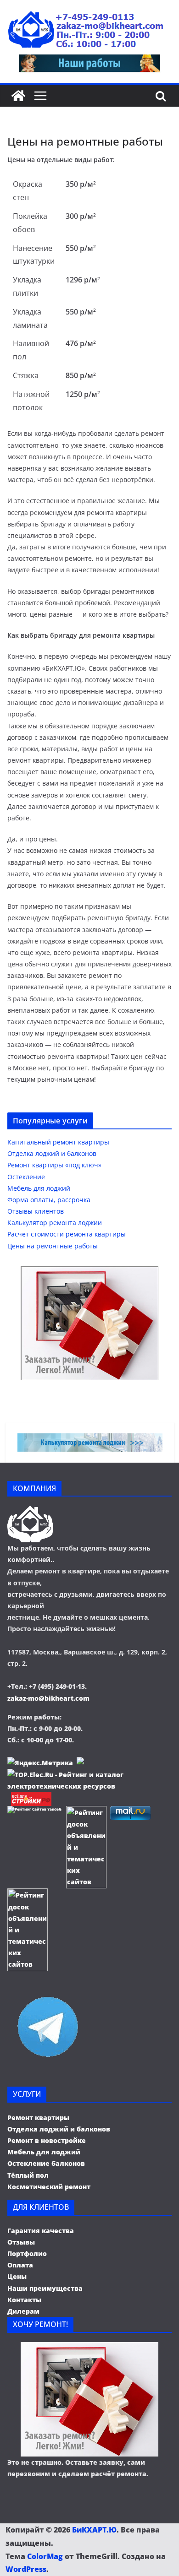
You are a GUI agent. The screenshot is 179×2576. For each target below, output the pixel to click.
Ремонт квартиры (38, 2118)
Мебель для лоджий (39, 1188)
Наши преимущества (45, 2288)
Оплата (20, 2265)
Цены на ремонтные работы (53, 1246)
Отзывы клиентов (36, 1211)
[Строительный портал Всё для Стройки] (31, 1798)
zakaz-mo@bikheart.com (48, 1698)
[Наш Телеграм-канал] (48, 1996)
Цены (17, 2276)
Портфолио (27, 2253)
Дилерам (23, 2311)
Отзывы (21, 2242)
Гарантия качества (41, 2231)
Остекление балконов (46, 2163)
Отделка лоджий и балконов (52, 1153)
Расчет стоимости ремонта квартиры (67, 1234)
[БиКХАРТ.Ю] (18, 96)
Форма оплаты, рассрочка (49, 1200)
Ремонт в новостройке (47, 2140)
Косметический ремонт (49, 2187)
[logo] (30, 1511)
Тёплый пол (28, 2175)
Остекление (26, 1177)
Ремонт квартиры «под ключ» (54, 1165)
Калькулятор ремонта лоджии (55, 1223)
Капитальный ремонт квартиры (58, 1142)
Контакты (24, 2300)
